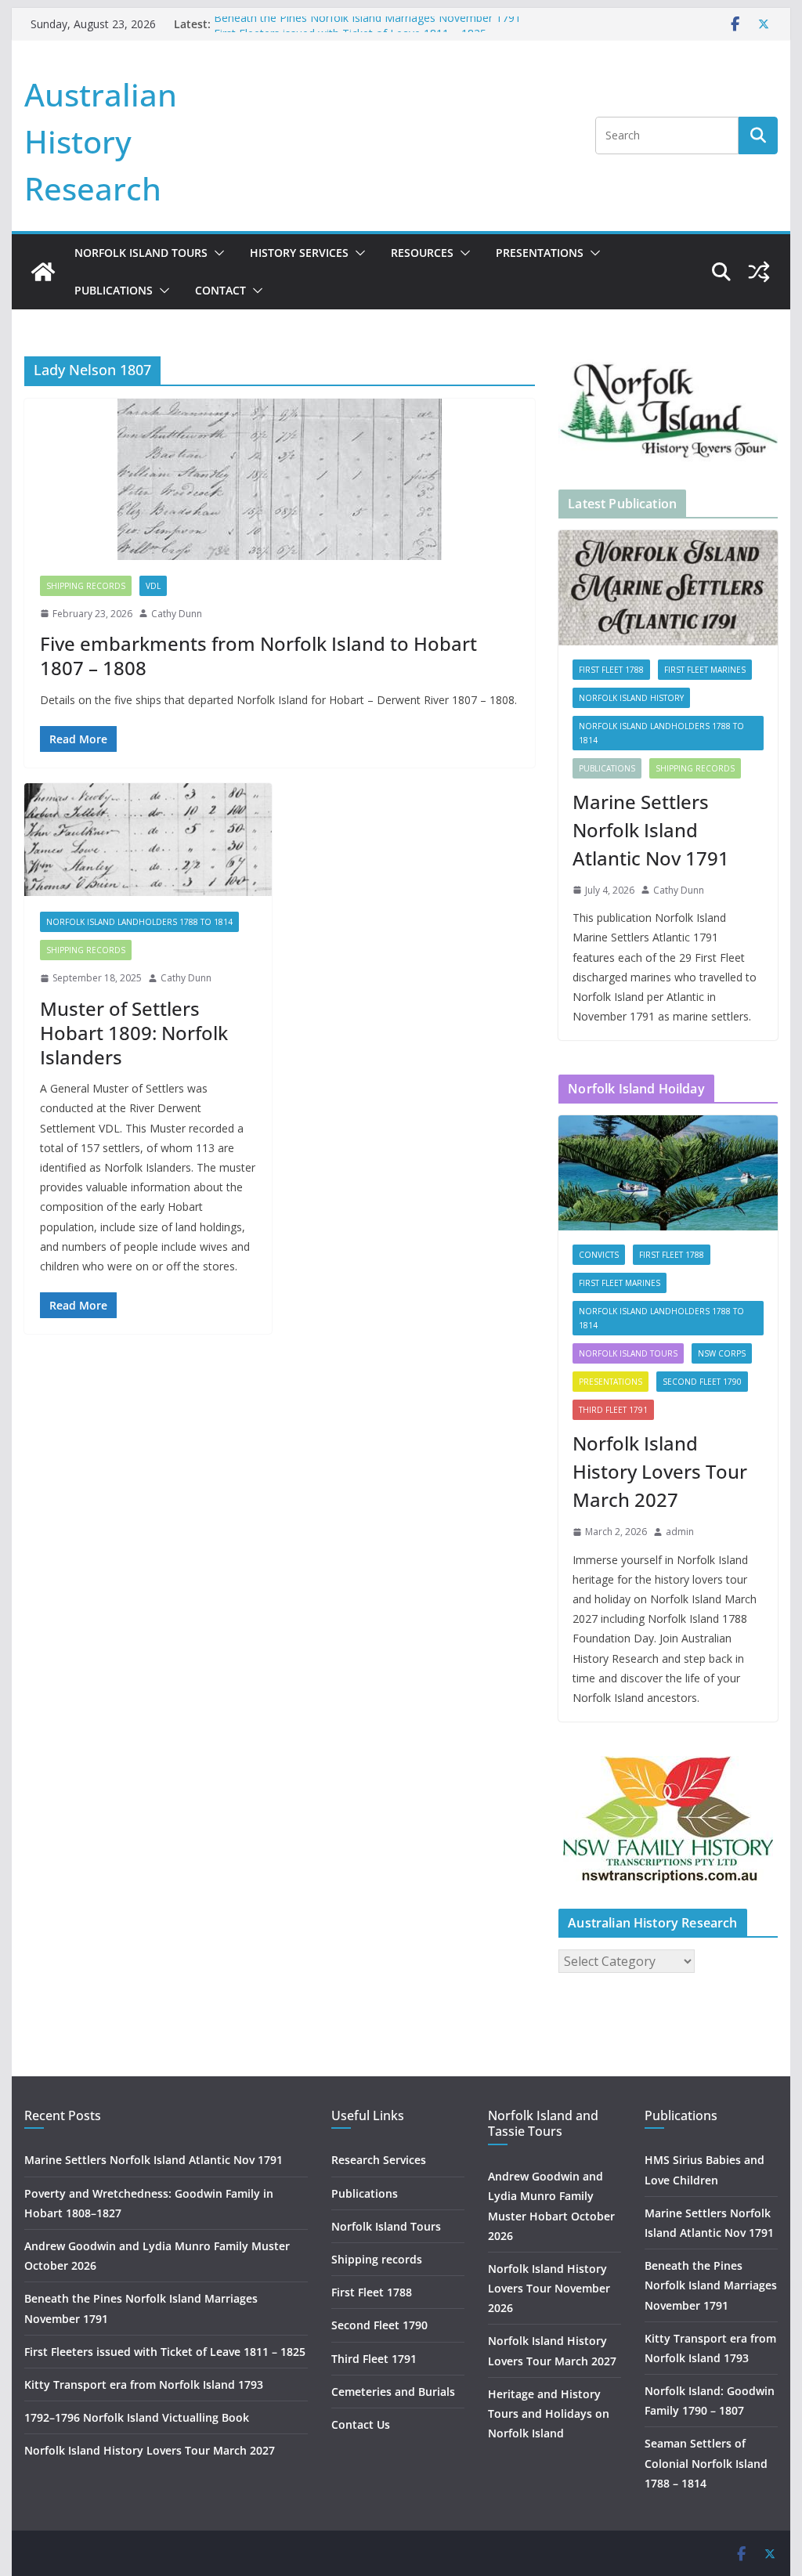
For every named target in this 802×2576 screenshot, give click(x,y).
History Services (299, 253)
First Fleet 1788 (611, 670)
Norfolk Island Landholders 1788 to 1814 (139, 922)
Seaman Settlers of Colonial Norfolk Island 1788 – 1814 (706, 2463)
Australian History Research (101, 141)
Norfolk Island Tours (141, 253)
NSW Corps (722, 1353)
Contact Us (361, 2424)
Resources (422, 253)
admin (680, 1532)
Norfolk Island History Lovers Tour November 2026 (549, 2288)
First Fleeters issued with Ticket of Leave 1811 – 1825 (165, 2352)
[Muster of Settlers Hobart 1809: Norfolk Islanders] (148, 840)
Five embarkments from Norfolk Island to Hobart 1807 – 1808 (258, 656)
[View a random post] (759, 272)
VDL (153, 586)
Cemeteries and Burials (393, 2392)
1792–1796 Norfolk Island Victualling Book (137, 2417)
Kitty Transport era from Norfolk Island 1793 (144, 2385)
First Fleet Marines (705, 670)
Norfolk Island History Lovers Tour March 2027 (660, 1471)
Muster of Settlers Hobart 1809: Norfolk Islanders (134, 1033)
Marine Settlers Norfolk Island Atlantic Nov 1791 (651, 830)
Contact (220, 290)
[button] (216, 253)
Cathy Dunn (177, 614)
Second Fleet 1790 (702, 1382)
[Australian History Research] (43, 272)
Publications (114, 290)
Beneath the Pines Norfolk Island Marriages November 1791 (367, 24)
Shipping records (86, 586)
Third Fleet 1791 (613, 1410)
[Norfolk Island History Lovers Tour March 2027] (668, 1173)
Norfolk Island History (631, 698)
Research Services (379, 2160)
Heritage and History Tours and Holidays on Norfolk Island (549, 2413)
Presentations (540, 253)
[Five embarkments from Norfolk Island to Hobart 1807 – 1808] (280, 479)
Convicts (599, 1255)
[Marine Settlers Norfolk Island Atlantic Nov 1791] (668, 588)
